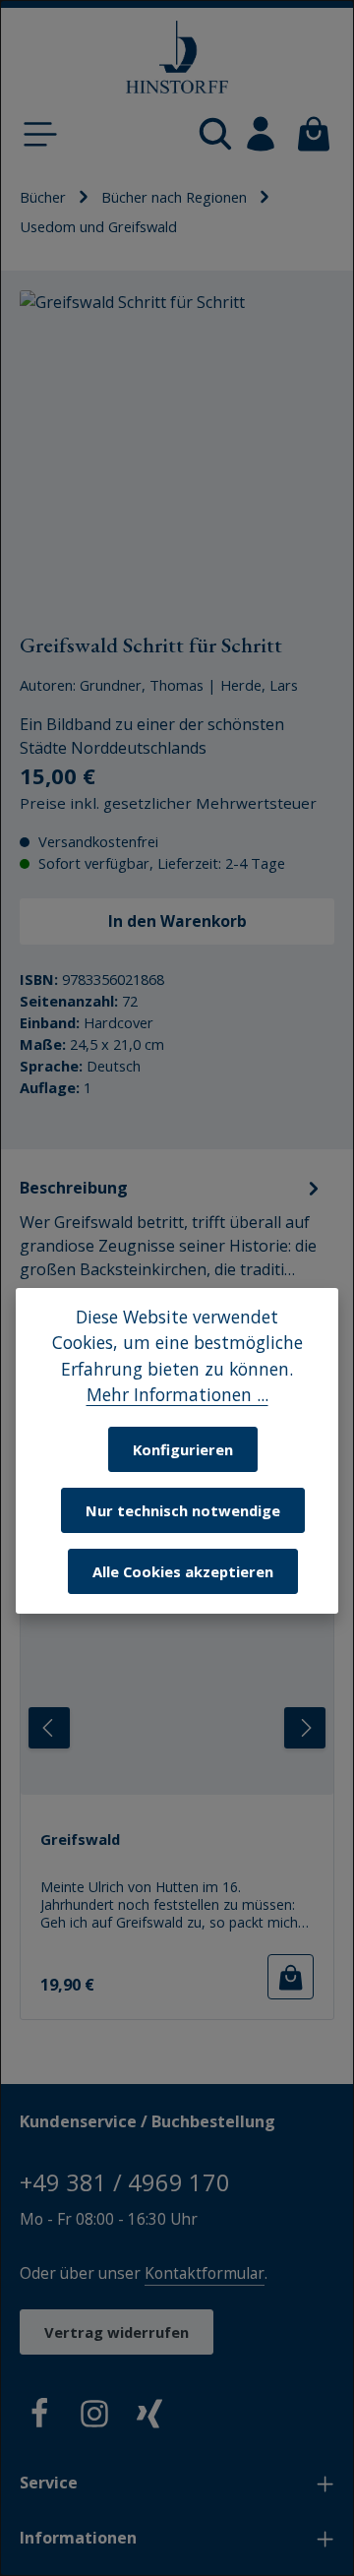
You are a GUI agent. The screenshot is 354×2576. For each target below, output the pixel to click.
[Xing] (149, 2417)
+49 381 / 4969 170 (125, 2182)
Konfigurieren (183, 1449)
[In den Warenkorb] (291, 1977)
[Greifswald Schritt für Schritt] (177, 448)
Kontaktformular (205, 2273)
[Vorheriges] (49, 1728)
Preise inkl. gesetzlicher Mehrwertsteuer (168, 803)
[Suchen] (215, 134)
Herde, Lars (259, 685)
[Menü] (40, 134)
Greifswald (80, 1840)
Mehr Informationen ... (177, 1394)
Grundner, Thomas (142, 685)
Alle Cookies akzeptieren (183, 1571)
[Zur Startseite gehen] (177, 58)
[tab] (172, 1240)
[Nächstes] (305, 1728)
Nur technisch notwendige (183, 1510)
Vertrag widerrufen (117, 2332)
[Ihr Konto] (261, 134)
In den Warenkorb (177, 921)
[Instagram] (94, 2417)
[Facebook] (39, 2417)
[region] (177, 448)
